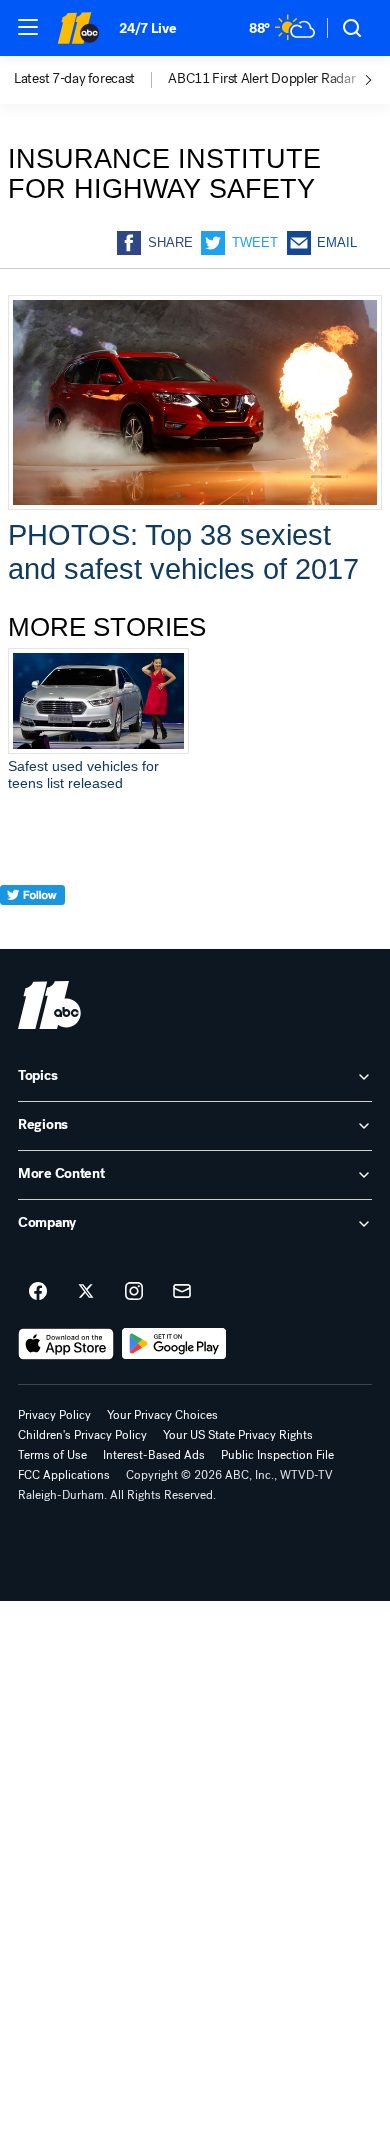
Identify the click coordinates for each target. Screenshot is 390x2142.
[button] (28, 27)
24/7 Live (147, 28)
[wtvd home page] (49, 1005)
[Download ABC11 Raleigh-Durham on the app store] (66, 1344)
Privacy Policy (54, 1415)
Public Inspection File (277, 1455)
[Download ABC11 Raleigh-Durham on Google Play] (174, 1344)
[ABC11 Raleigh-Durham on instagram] (134, 1292)
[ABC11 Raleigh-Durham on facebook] (38, 1292)
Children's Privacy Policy (82, 1435)
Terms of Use (52, 1455)
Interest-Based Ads (154, 1455)
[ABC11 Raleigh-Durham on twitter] (86, 1292)
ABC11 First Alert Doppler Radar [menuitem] (261, 79)
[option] (91, 80)
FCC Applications (64, 1475)
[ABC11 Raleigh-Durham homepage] (78, 28)
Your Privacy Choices (162, 1415)
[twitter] (32, 931)
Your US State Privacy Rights (238, 1435)
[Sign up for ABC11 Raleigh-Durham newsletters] (182, 1292)
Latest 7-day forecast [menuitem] (74, 79)
